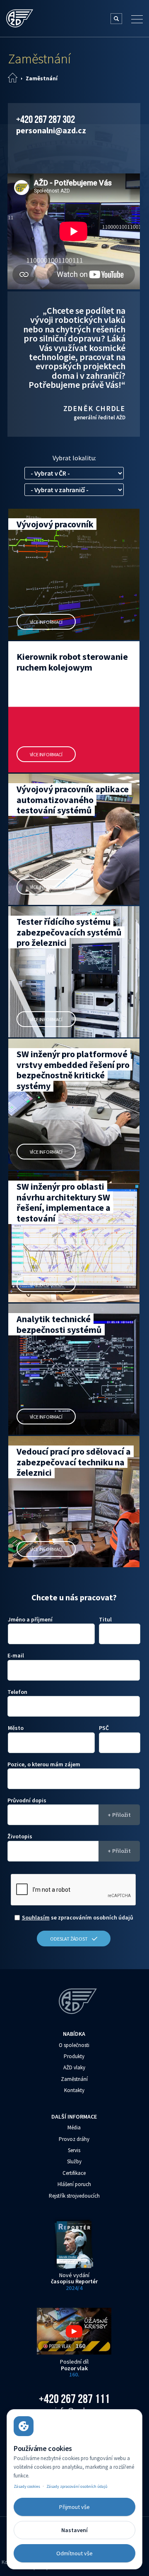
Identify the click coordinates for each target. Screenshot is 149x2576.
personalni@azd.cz (51, 130)
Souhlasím (36, 1917)
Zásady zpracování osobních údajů (77, 2486)
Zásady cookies (27, 2486)
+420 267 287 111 (74, 2399)
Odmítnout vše (74, 2553)
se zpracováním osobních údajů (78, 1917)
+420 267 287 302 (46, 119)
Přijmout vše (74, 2507)
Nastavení (74, 2530)
